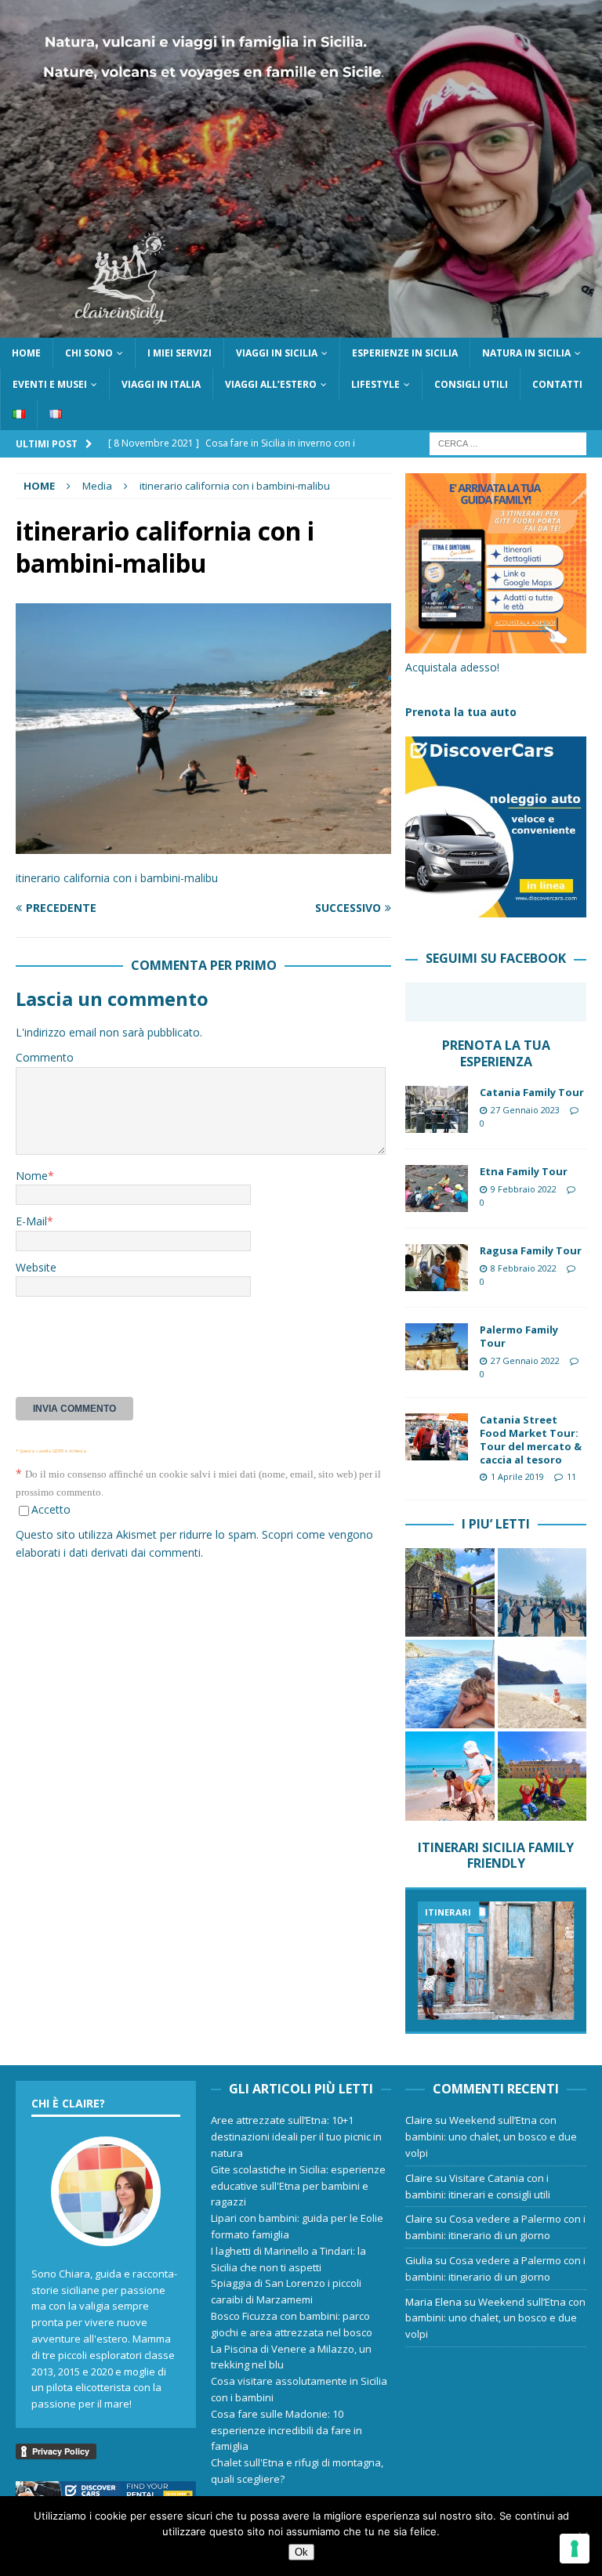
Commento (45, 1057)
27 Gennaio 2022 (525, 1360)
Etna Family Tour (524, 1171)
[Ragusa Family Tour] (437, 1268)
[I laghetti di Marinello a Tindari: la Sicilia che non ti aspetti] (542, 1684)
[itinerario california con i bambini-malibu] (203, 844)
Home (26, 353)
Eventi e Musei (50, 384)
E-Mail (31, 1221)
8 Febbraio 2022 (524, 1268)
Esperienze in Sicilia (405, 353)
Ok (301, 2552)
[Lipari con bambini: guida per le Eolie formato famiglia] (450, 1684)
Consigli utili (471, 384)
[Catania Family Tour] (437, 1109)
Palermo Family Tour (519, 1336)
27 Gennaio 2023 (525, 1110)
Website (36, 1267)
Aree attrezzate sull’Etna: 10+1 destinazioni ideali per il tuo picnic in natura (296, 2136)
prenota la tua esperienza (496, 1053)
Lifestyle (375, 384)
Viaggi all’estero (271, 384)
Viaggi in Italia (161, 384)
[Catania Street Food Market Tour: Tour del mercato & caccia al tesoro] (437, 1437)
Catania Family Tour (532, 1092)
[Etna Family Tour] (437, 1189)
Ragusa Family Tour (531, 1250)
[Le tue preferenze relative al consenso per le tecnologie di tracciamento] (575, 2549)
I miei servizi (180, 353)
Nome (32, 1176)
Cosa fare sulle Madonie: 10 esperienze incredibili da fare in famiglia (286, 2430)
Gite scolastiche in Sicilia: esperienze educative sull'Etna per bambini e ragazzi (298, 2186)
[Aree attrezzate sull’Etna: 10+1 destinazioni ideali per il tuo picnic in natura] (450, 1592)
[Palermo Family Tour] (437, 1347)
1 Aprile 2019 (517, 1476)
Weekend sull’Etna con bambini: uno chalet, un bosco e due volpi (491, 2136)
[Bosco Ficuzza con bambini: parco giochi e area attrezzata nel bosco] (542, 1776)
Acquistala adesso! (452, 667)
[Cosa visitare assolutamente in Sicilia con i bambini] (495, 1960)
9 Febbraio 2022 (524, 1189)
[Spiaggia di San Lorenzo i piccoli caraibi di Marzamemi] (450, 1776)
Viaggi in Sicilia (277, 353)
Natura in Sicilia (526, 353)
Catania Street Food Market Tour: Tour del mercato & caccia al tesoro (531, 1440)
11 (571, 1476)
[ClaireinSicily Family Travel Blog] (301, 329)
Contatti (557, 384)
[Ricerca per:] (508, 442)
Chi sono (89, 353)
